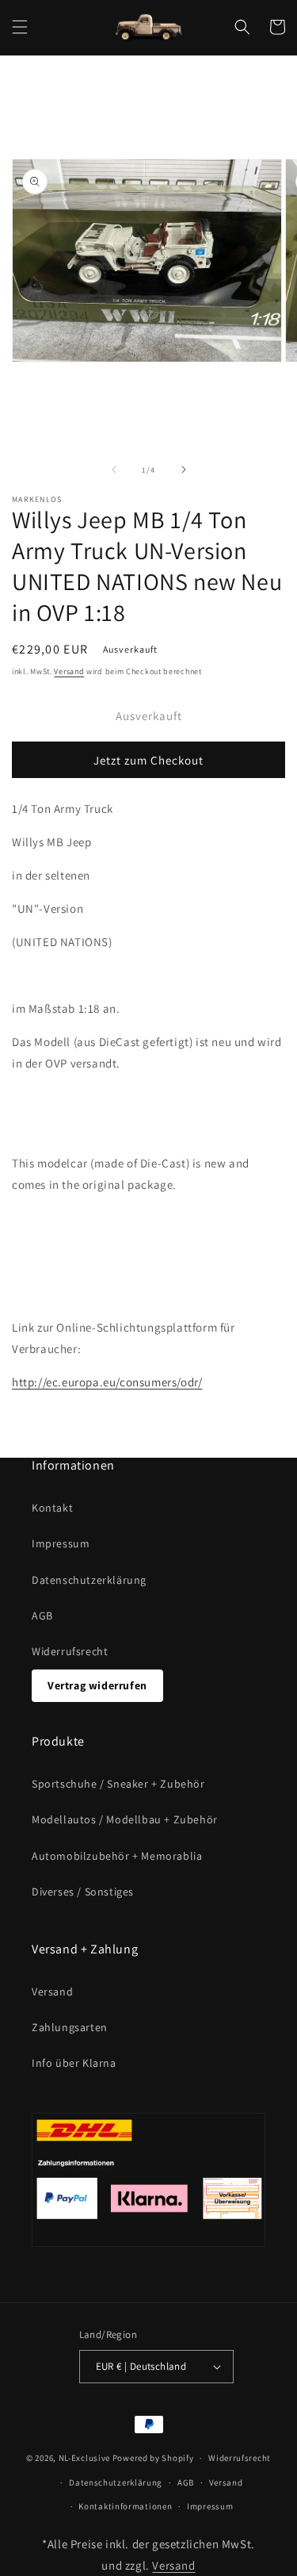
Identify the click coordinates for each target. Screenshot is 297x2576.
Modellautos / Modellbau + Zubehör (125, 1819)
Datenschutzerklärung (89, 1580)
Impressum (61, 1543)
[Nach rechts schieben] (184, 470)
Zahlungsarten (70, 2027)
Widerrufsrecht (70, 1651)
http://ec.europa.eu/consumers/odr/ (107, 1382)
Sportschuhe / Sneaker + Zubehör (118, 1784)
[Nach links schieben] (114, 470)
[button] (20, 27)
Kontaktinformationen (125, 2506)
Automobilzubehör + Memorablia (117, 1856)
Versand (69, 671)
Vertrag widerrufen (97, 1685)
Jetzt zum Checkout (148, 760)
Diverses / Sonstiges (83, 1892)
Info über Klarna (74, 2063)
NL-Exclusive (84, 2458)
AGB (42, 1616)
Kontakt (52, 1508)
